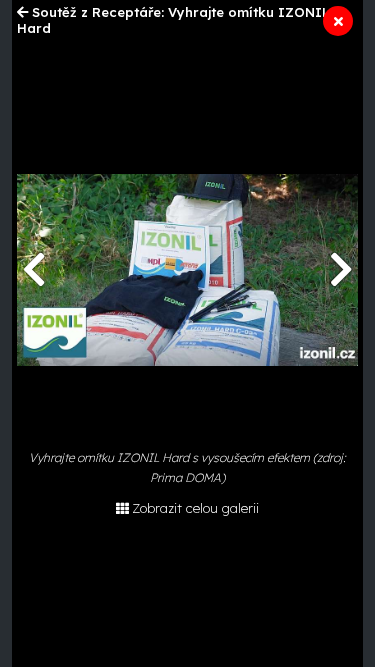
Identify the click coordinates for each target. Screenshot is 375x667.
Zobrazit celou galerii (195, 508)
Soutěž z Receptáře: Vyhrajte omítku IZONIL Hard (173, 20)
